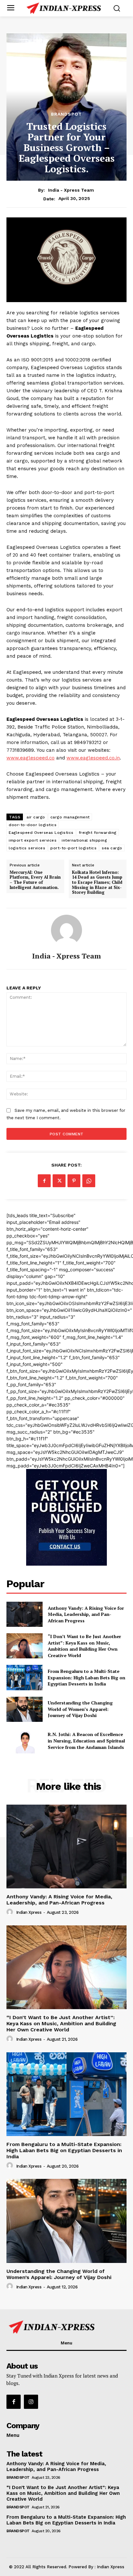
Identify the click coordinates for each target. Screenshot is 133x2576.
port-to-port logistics (73, 848)
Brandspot (66, 114)
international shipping (84, 840)
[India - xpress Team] (66, 930)
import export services (33, 840)
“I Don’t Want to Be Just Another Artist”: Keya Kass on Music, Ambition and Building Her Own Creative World (84, 1646)
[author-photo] (11, 1912)
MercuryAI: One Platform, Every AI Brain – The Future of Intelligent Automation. (35, 880)
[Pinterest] (74, 1181)
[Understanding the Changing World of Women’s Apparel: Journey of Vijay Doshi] (25, 1709)
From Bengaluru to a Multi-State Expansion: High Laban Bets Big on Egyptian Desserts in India (87, 1677)
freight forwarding (98, 833)
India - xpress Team (71, 190)
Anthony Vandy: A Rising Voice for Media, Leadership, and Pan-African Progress (86, 1614)
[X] (59, 1181)
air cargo (36, 817)
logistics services (27, 848)
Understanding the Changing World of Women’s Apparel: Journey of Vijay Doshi (80, 1709)
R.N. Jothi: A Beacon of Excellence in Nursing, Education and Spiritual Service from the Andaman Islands (86, 1741)
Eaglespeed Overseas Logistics (41, 833)
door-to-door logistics (33, 825)
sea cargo (112, 848)
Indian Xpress (29, 1912)
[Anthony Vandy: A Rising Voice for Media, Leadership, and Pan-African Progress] (25, 1614)
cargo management (70, 817)
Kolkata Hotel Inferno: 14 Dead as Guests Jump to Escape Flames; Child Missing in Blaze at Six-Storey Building (97, 883)
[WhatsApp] (89, 1181)
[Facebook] (44, 1181)
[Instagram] (31, 2402)
